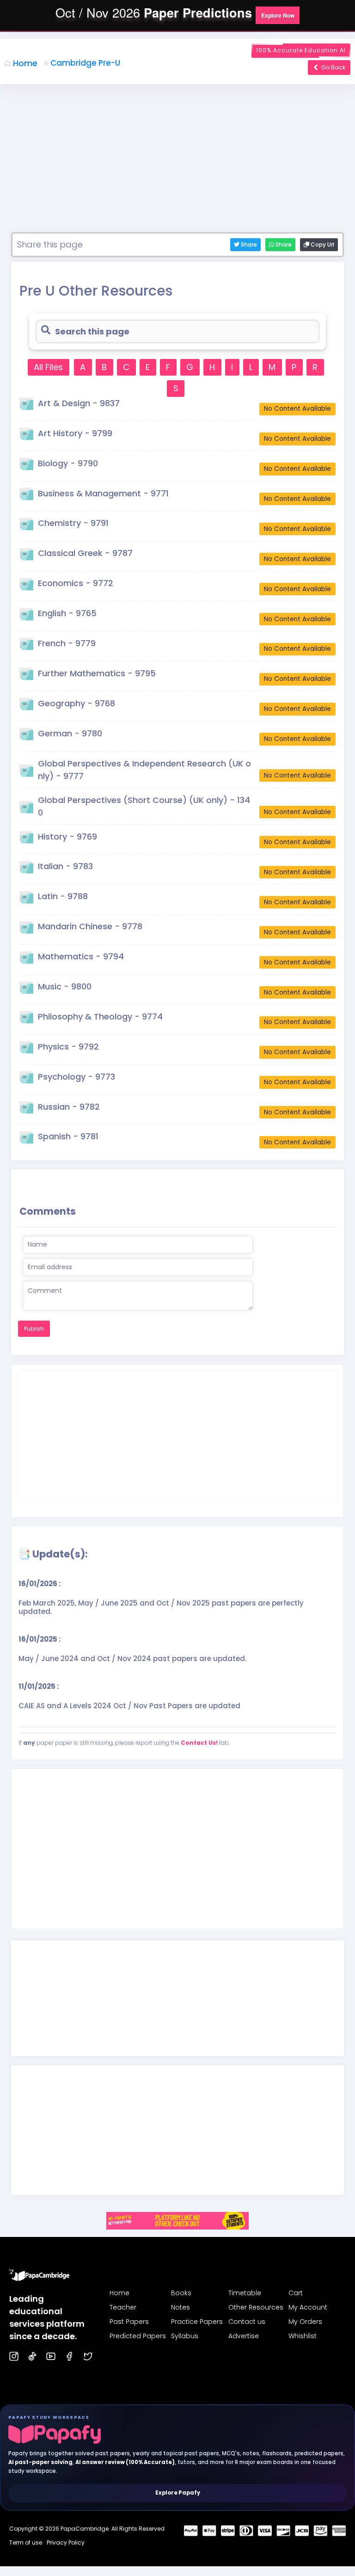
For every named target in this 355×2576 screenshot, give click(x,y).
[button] (278, 15)
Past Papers (129, 2322)
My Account (308, 2307)
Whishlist (303, 2336)
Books (181, 2293)
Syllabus (185, 2336)
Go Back (333, 67)
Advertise (244, 2336)
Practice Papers (197, 2322)
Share (283, 244)
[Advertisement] (177, 163)
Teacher (123, 2307)
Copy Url (322, 244)
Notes (181, 2307)
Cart (296, 2293)
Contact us (247, 2322)
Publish (34, 1329)
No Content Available (297, 409)
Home (25, 63)
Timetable (245, 2293)
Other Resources (256, 2307)
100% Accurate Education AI (301, 50)
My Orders (305, 2322)
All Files (48, 367)
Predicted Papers (138, 2336)
